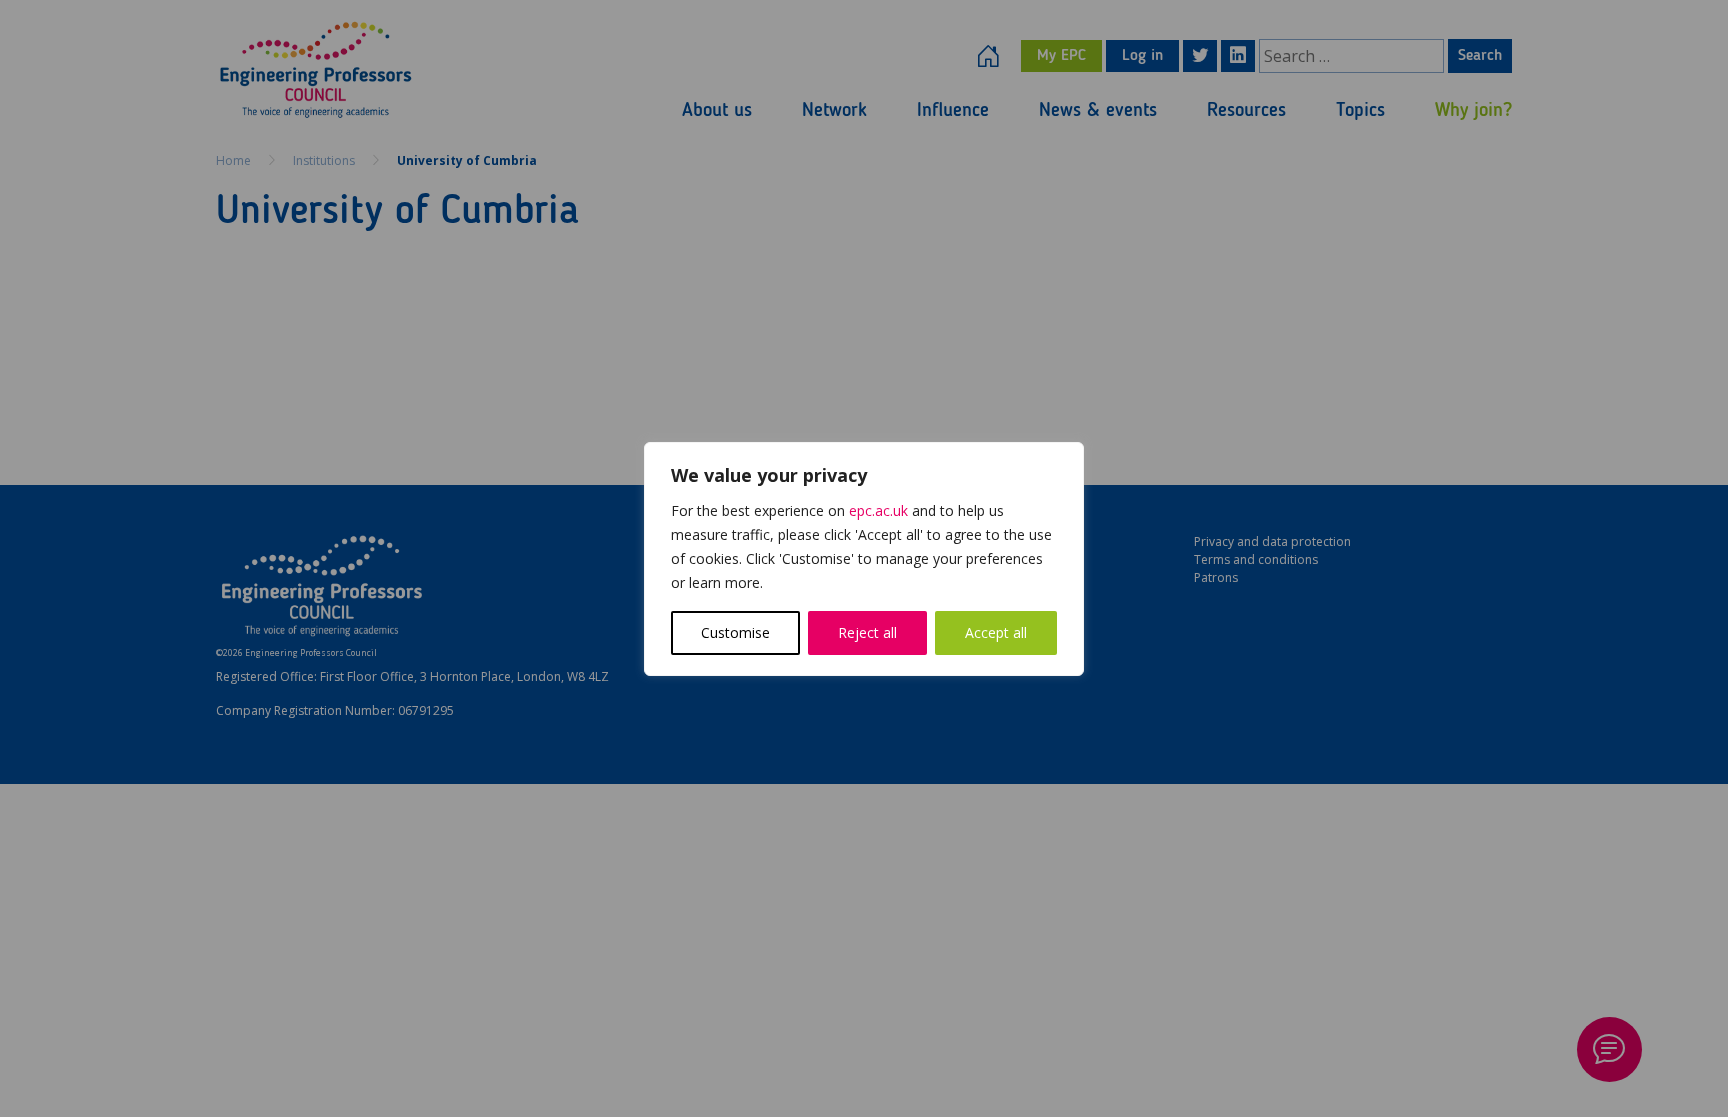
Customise (735, 632)
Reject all (867, 632)
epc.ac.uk (878, 510)
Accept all (996, 632)
